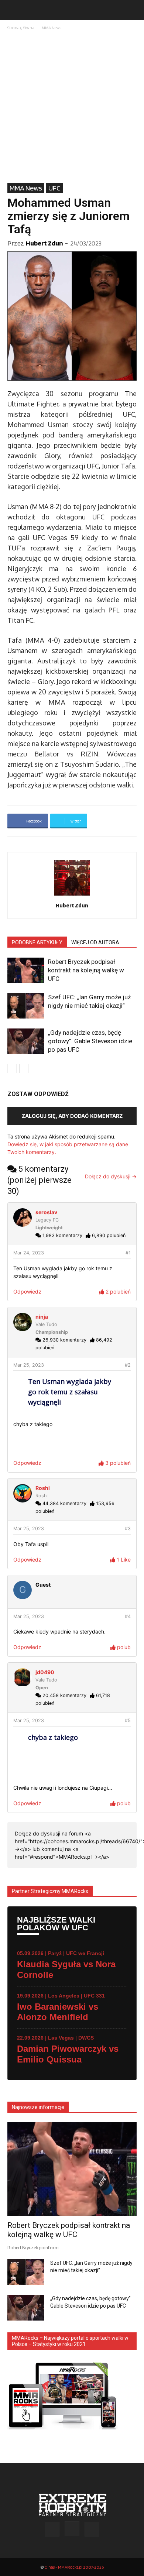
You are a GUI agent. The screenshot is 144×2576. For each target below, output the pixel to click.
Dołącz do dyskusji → (111, 1176)
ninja (42, 1317)
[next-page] (24, 1069)
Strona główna (21, 28)
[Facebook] (52, 2529)
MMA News (52, 28)
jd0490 (45, 1672)
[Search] (134, 10)
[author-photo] (72, 895)
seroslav (46, 1212)
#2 (128, 1365)
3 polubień (117, 1463)
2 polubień (117, 1292)
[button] (13, 10)
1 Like (123, 1560)
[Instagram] (72, 2529)
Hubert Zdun (44, 243)
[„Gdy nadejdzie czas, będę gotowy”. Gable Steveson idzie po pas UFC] (26, 1041)
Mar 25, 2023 (29, 1365)
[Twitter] (92, 2529)
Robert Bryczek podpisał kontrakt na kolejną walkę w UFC (86, 970)
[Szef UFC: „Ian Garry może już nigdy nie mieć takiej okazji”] (26, 1006)
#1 (128, 1253)
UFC (54, 188)
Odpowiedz (27, 1292)
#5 (128, 1720)
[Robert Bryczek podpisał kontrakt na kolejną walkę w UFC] (26, 970)
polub (123, 1647)
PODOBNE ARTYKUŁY (37, 942)
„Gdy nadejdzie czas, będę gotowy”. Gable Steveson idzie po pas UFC (90, 1041)
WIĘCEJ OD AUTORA (95, 942)
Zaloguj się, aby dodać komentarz (72, 1116)
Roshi (43, 1488)
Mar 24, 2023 (29, 1253)
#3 (128, 1529)
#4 (128, 1616)
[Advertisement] (72, 107)
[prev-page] (12, 1069)
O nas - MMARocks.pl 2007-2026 (74, 2567)
